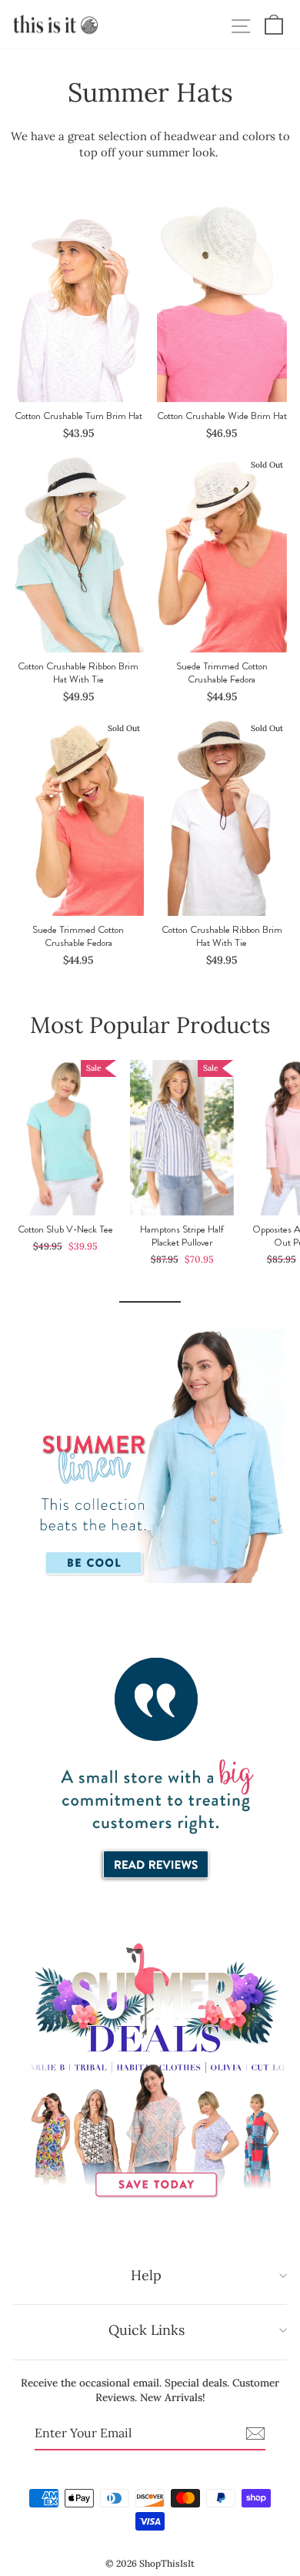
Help (146, 2275)
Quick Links (147, 2330)
